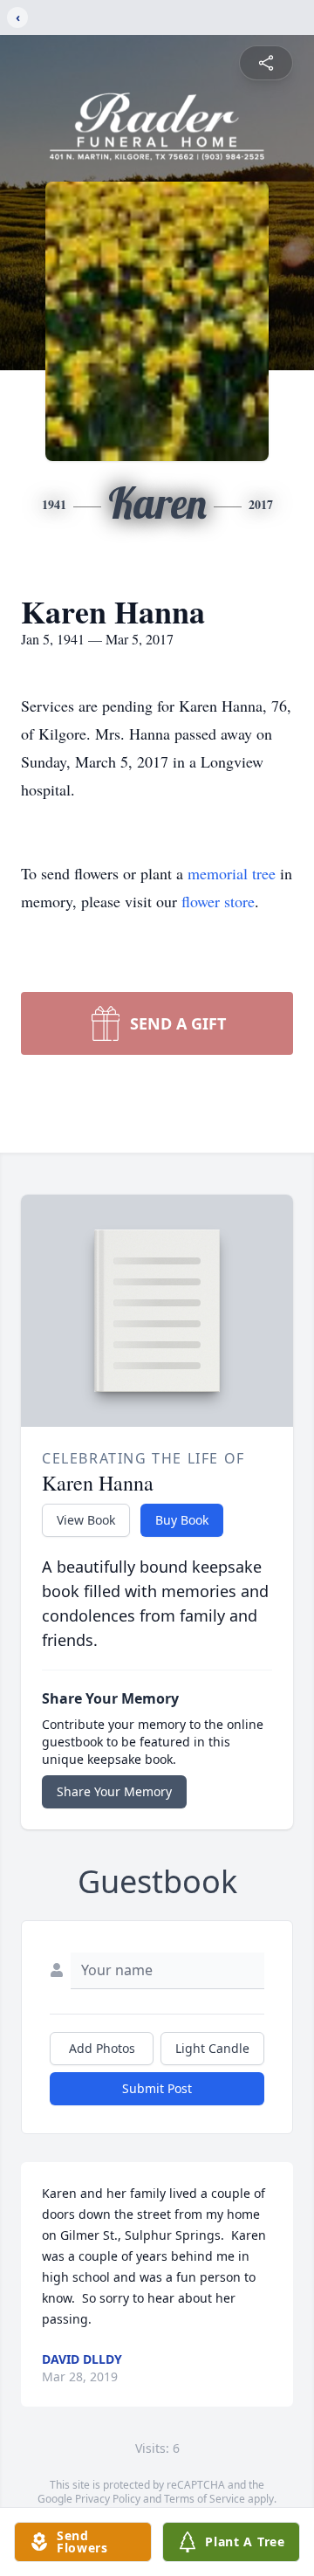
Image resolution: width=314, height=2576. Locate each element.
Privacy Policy (108, 2499)
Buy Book (182, 1520)
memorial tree (232, 873)
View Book (86, 1520)
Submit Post (157, 2088)
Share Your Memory (114, 1791)
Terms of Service (205, 2499)
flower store (218, 901)
